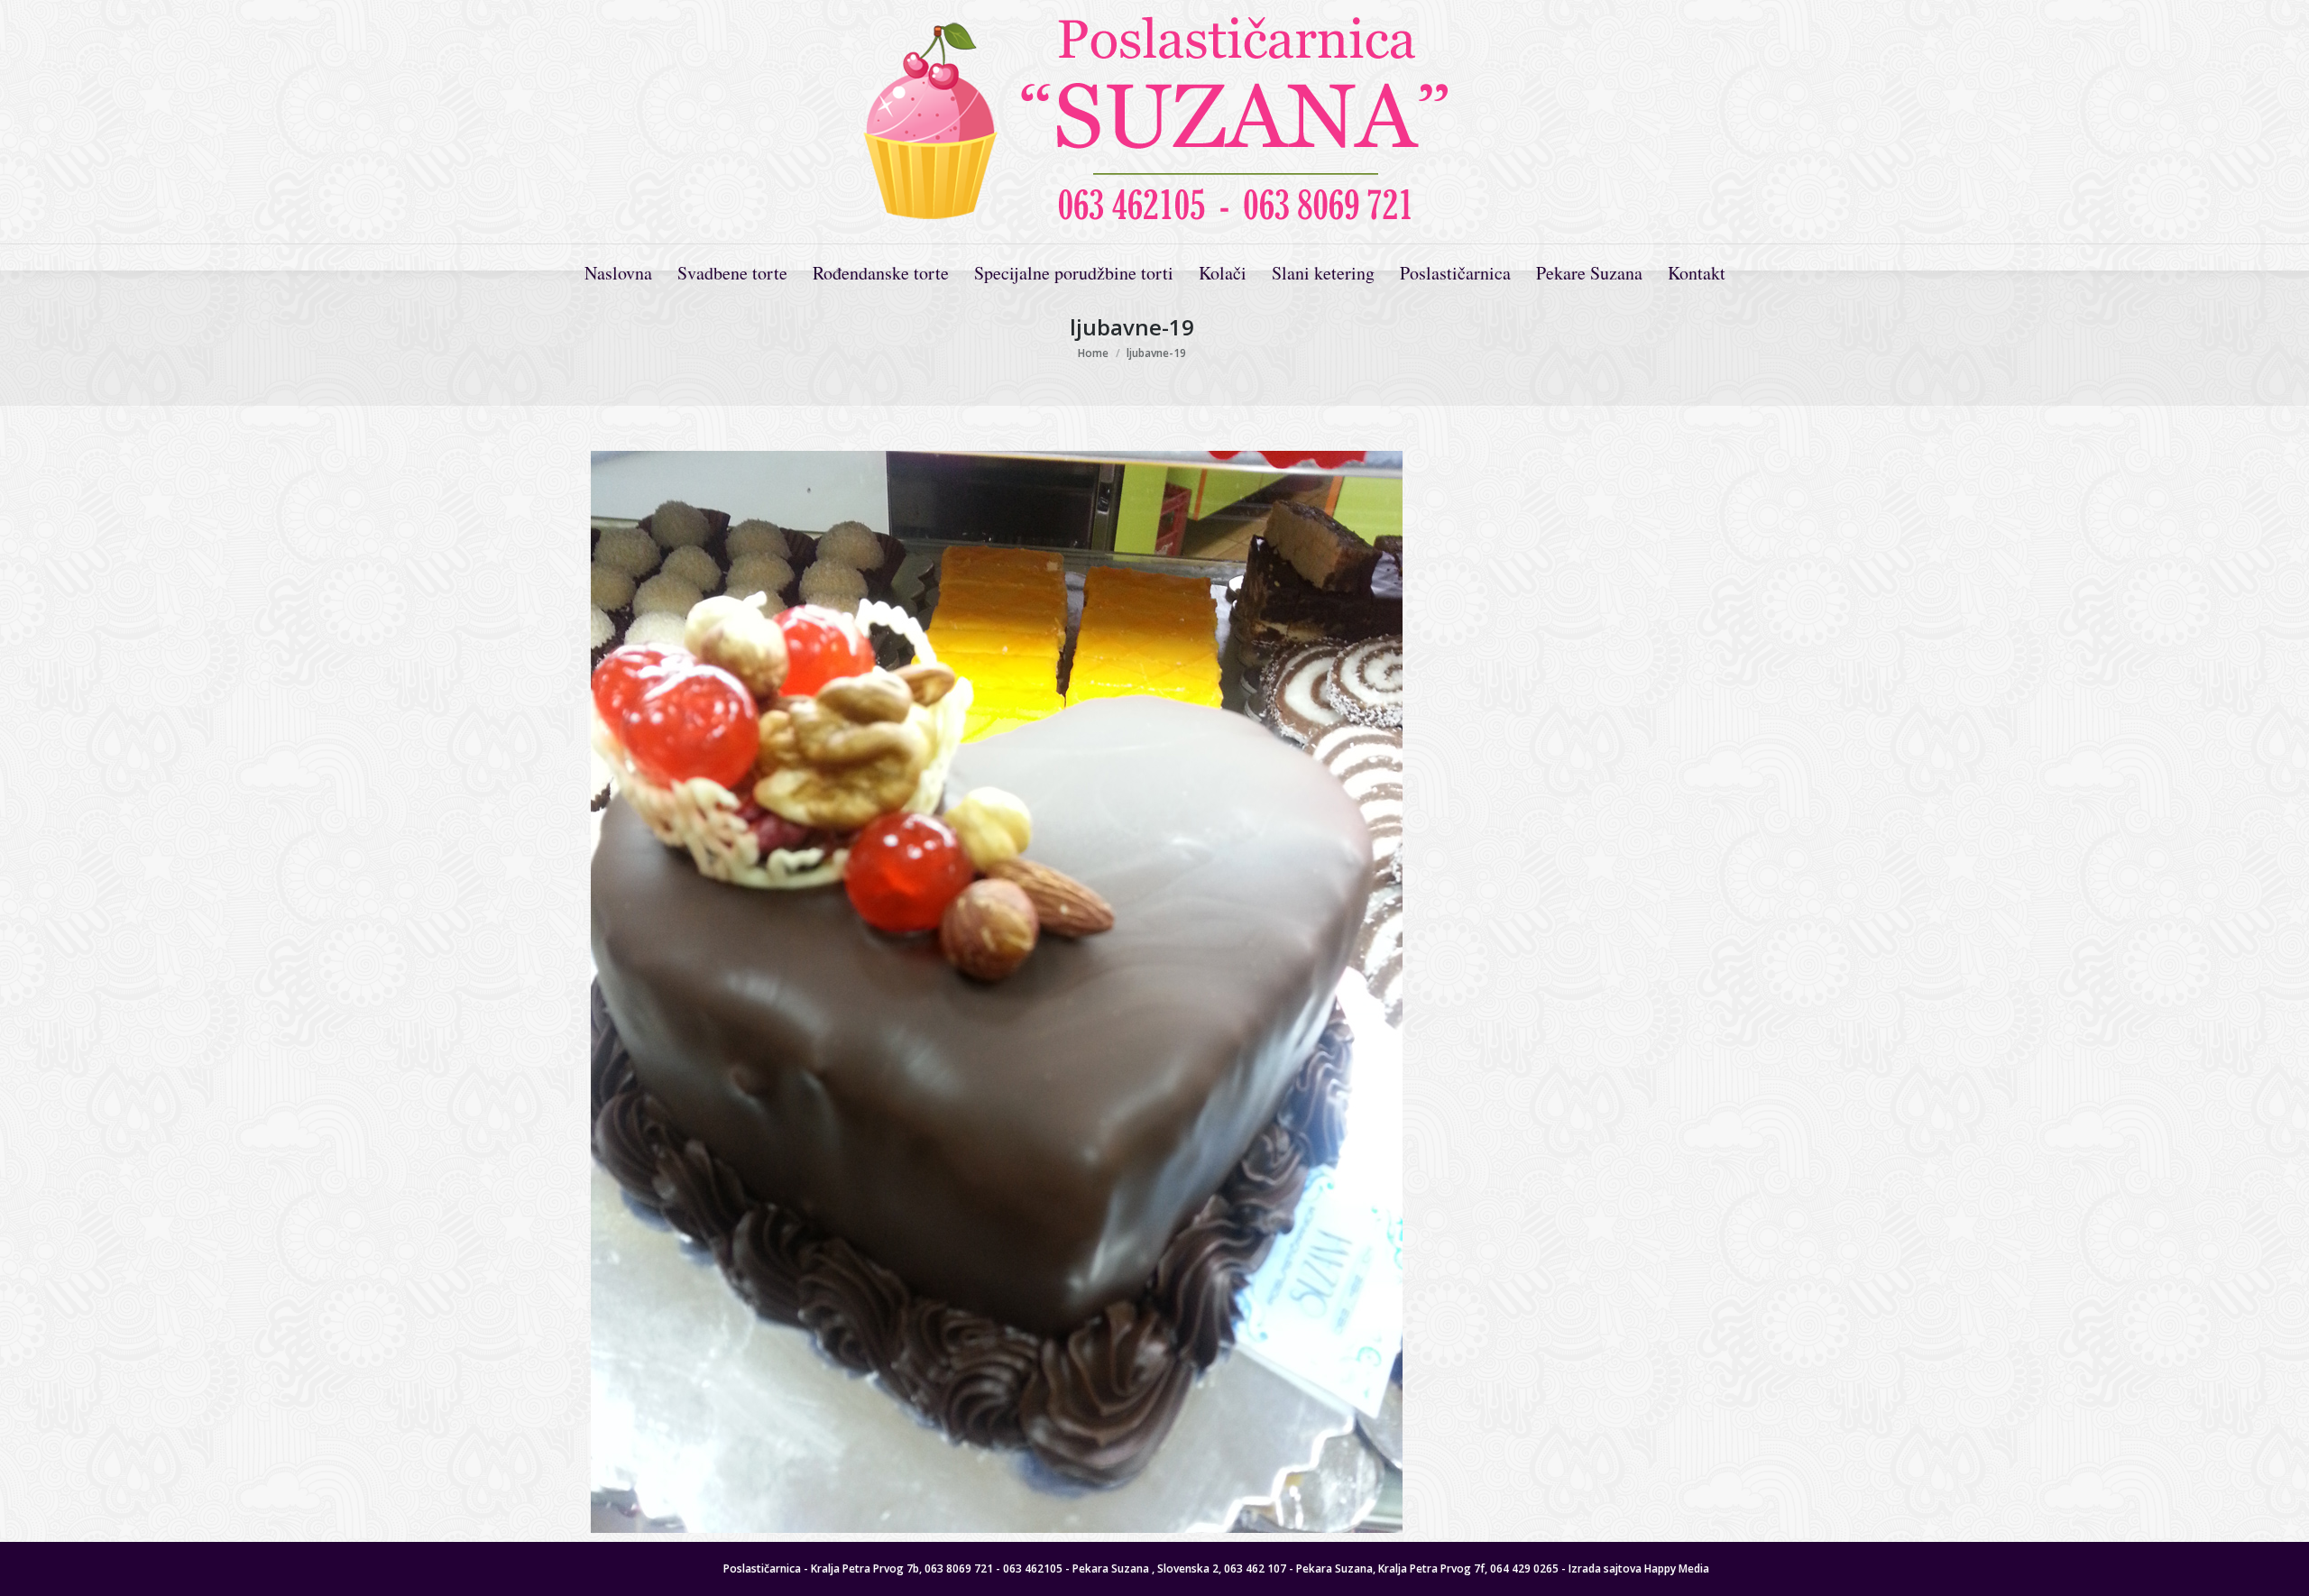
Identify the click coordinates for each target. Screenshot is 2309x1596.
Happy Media (1677, 1568)
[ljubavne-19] (1132, 992)
